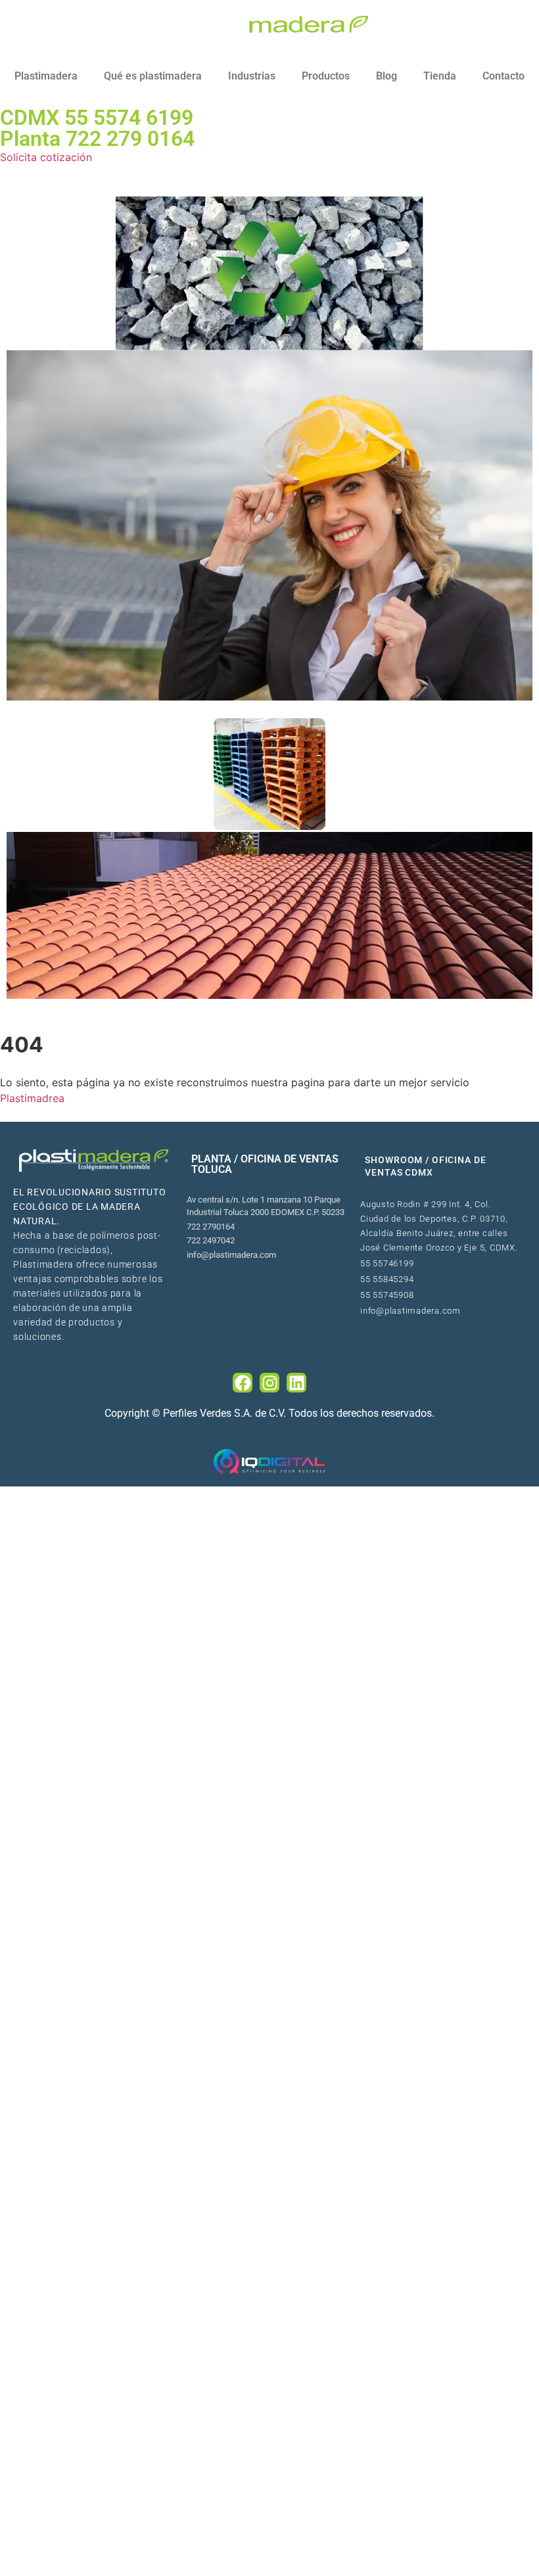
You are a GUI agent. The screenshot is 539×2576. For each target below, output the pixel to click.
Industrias (252, 76)
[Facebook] (243, 1383)
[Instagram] (269, 1383)
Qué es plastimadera (153, 76)
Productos (326, 76)
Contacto (504, 76)
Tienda (440, 76)
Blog (387, 76)
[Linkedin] (296, 1383)
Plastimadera (46, 76)
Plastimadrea (32, 1098)
